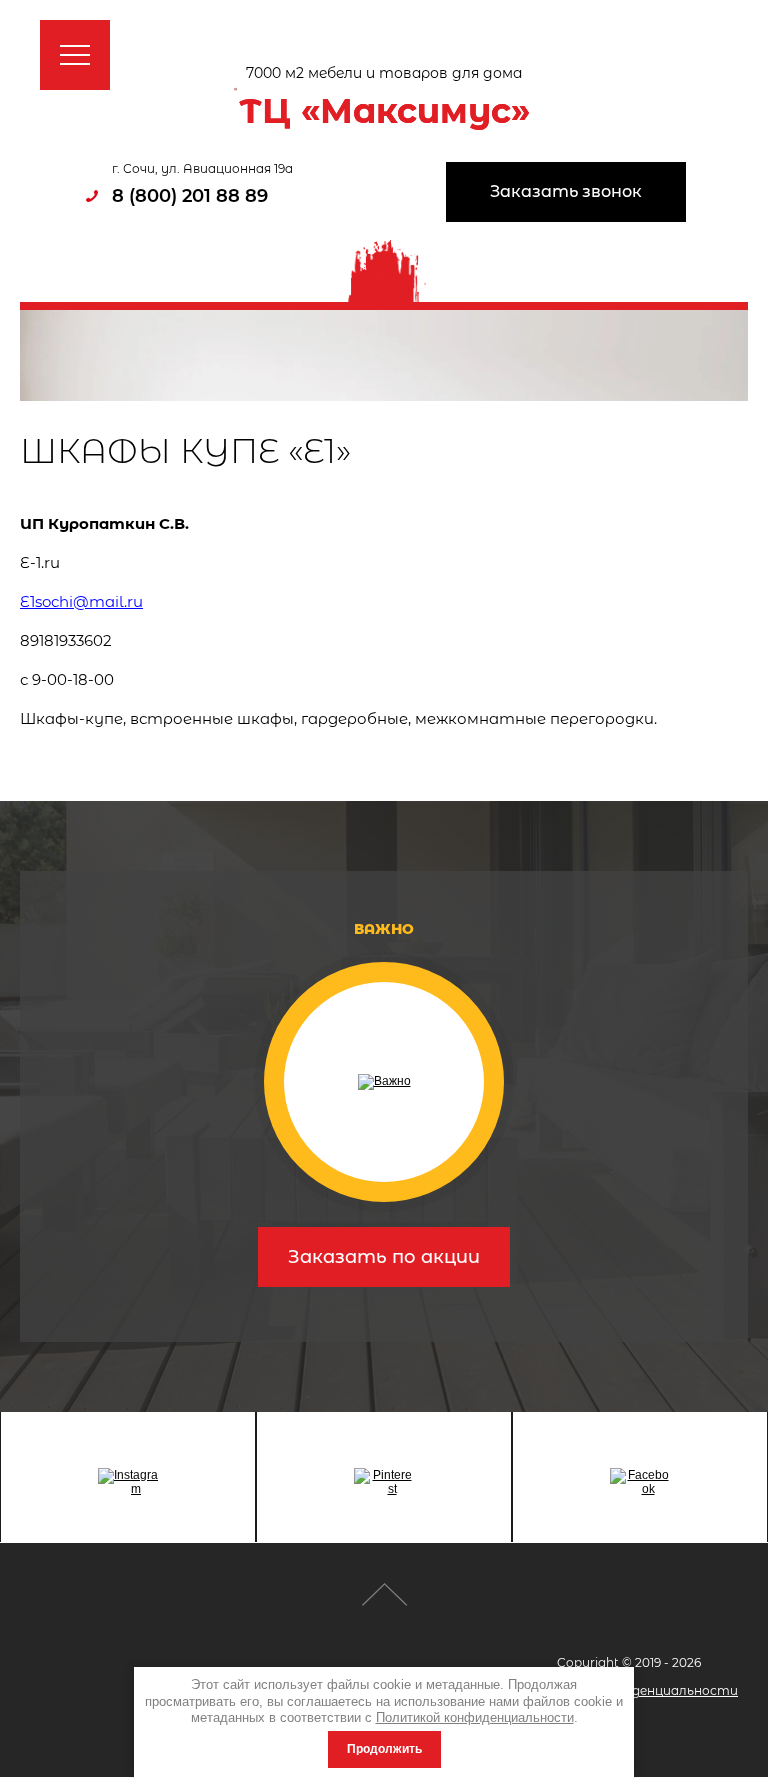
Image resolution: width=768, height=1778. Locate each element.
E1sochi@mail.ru (81, 601)
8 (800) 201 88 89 (190, 196)
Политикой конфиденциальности (475, 1717)
